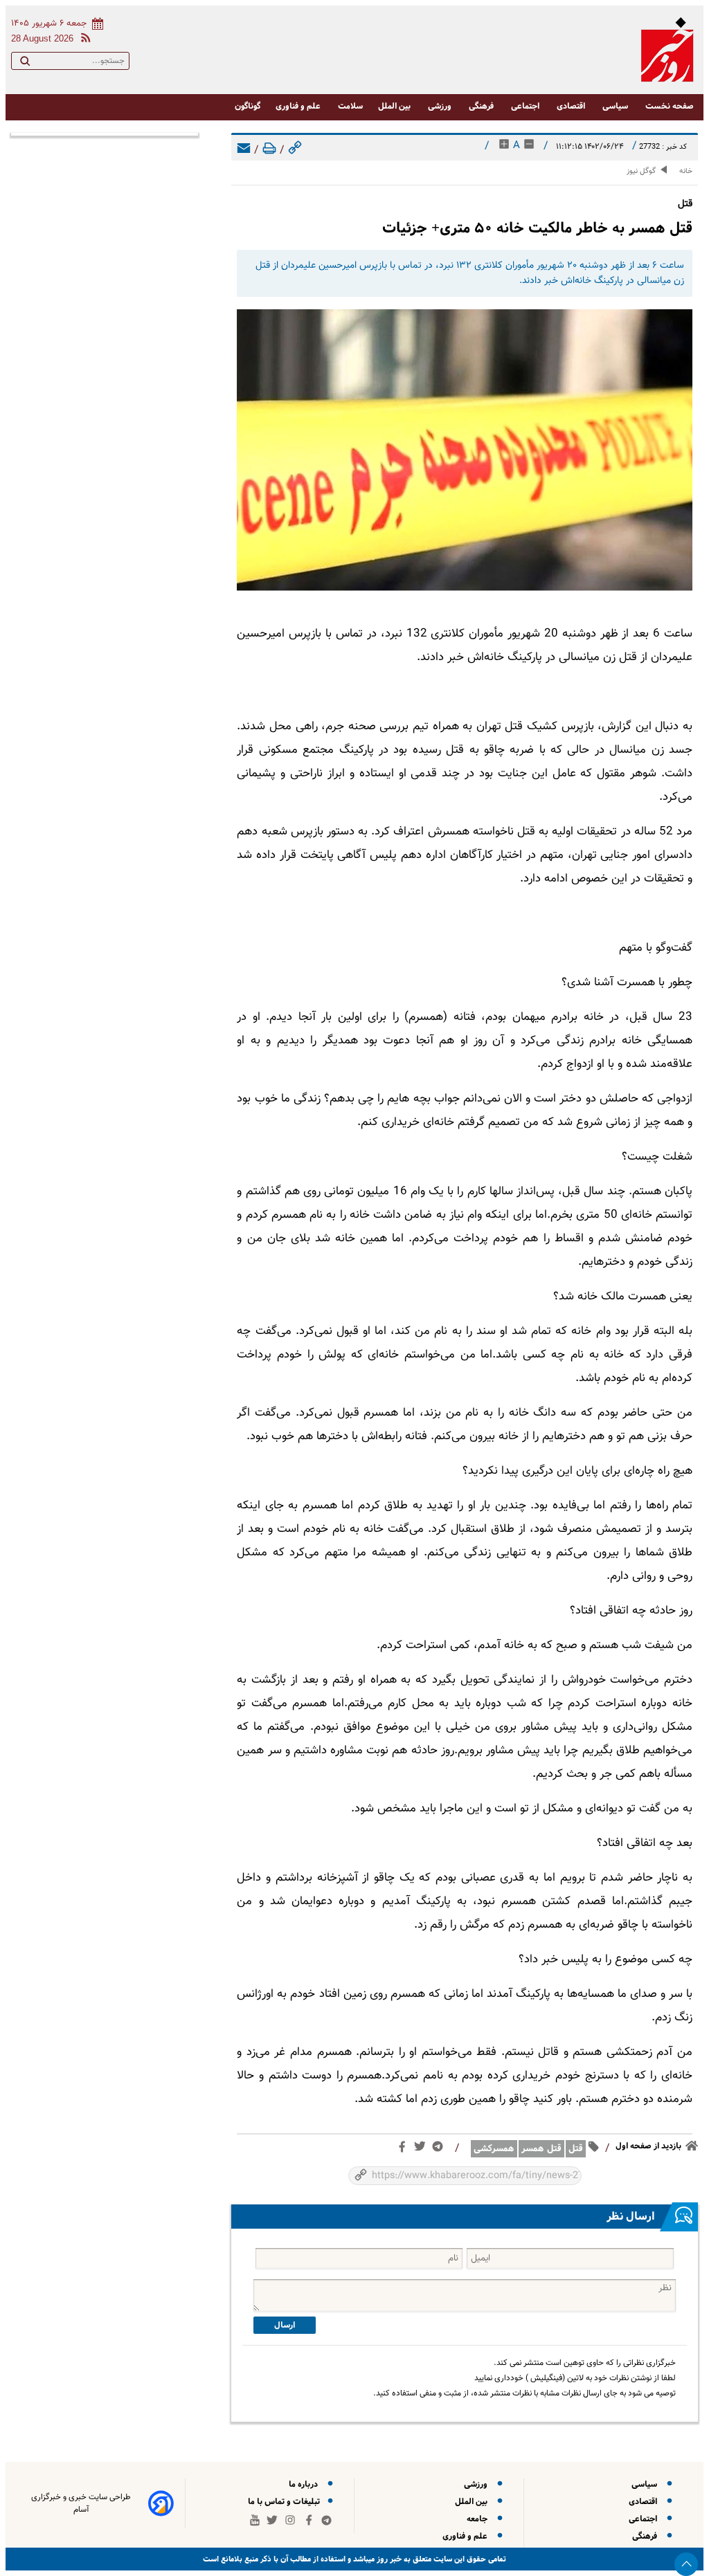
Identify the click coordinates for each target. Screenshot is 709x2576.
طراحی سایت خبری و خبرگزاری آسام (81, 2503)
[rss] (83, 40)
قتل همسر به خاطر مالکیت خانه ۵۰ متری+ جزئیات (537, 228)
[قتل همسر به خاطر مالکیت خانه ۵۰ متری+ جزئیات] (465, 452)
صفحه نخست (670, 106)
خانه (686, 171)
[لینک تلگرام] (440, 2149)
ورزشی (441, 106)
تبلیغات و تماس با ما (285, 2502)
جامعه (479, 2519)
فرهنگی (482, 106)
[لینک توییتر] (423, 2149)
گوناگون (248, 106)
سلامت (350, 106)
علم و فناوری (299, 106)
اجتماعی (526, 106)
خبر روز (388, 2559)
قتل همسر (541, 2149)
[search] (25, 64)
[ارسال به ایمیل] (244, 150)
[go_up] (686, 2564)
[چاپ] (269, 150)
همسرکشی (494, 2149)
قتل (576, 2149)
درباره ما (305, 2484)
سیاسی (616, 106)
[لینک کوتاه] (295, 150)
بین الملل (395, 106)
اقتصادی (572, 106)
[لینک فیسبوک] (405, 2150)
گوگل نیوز (641, 171)
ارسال (285, 2325)
